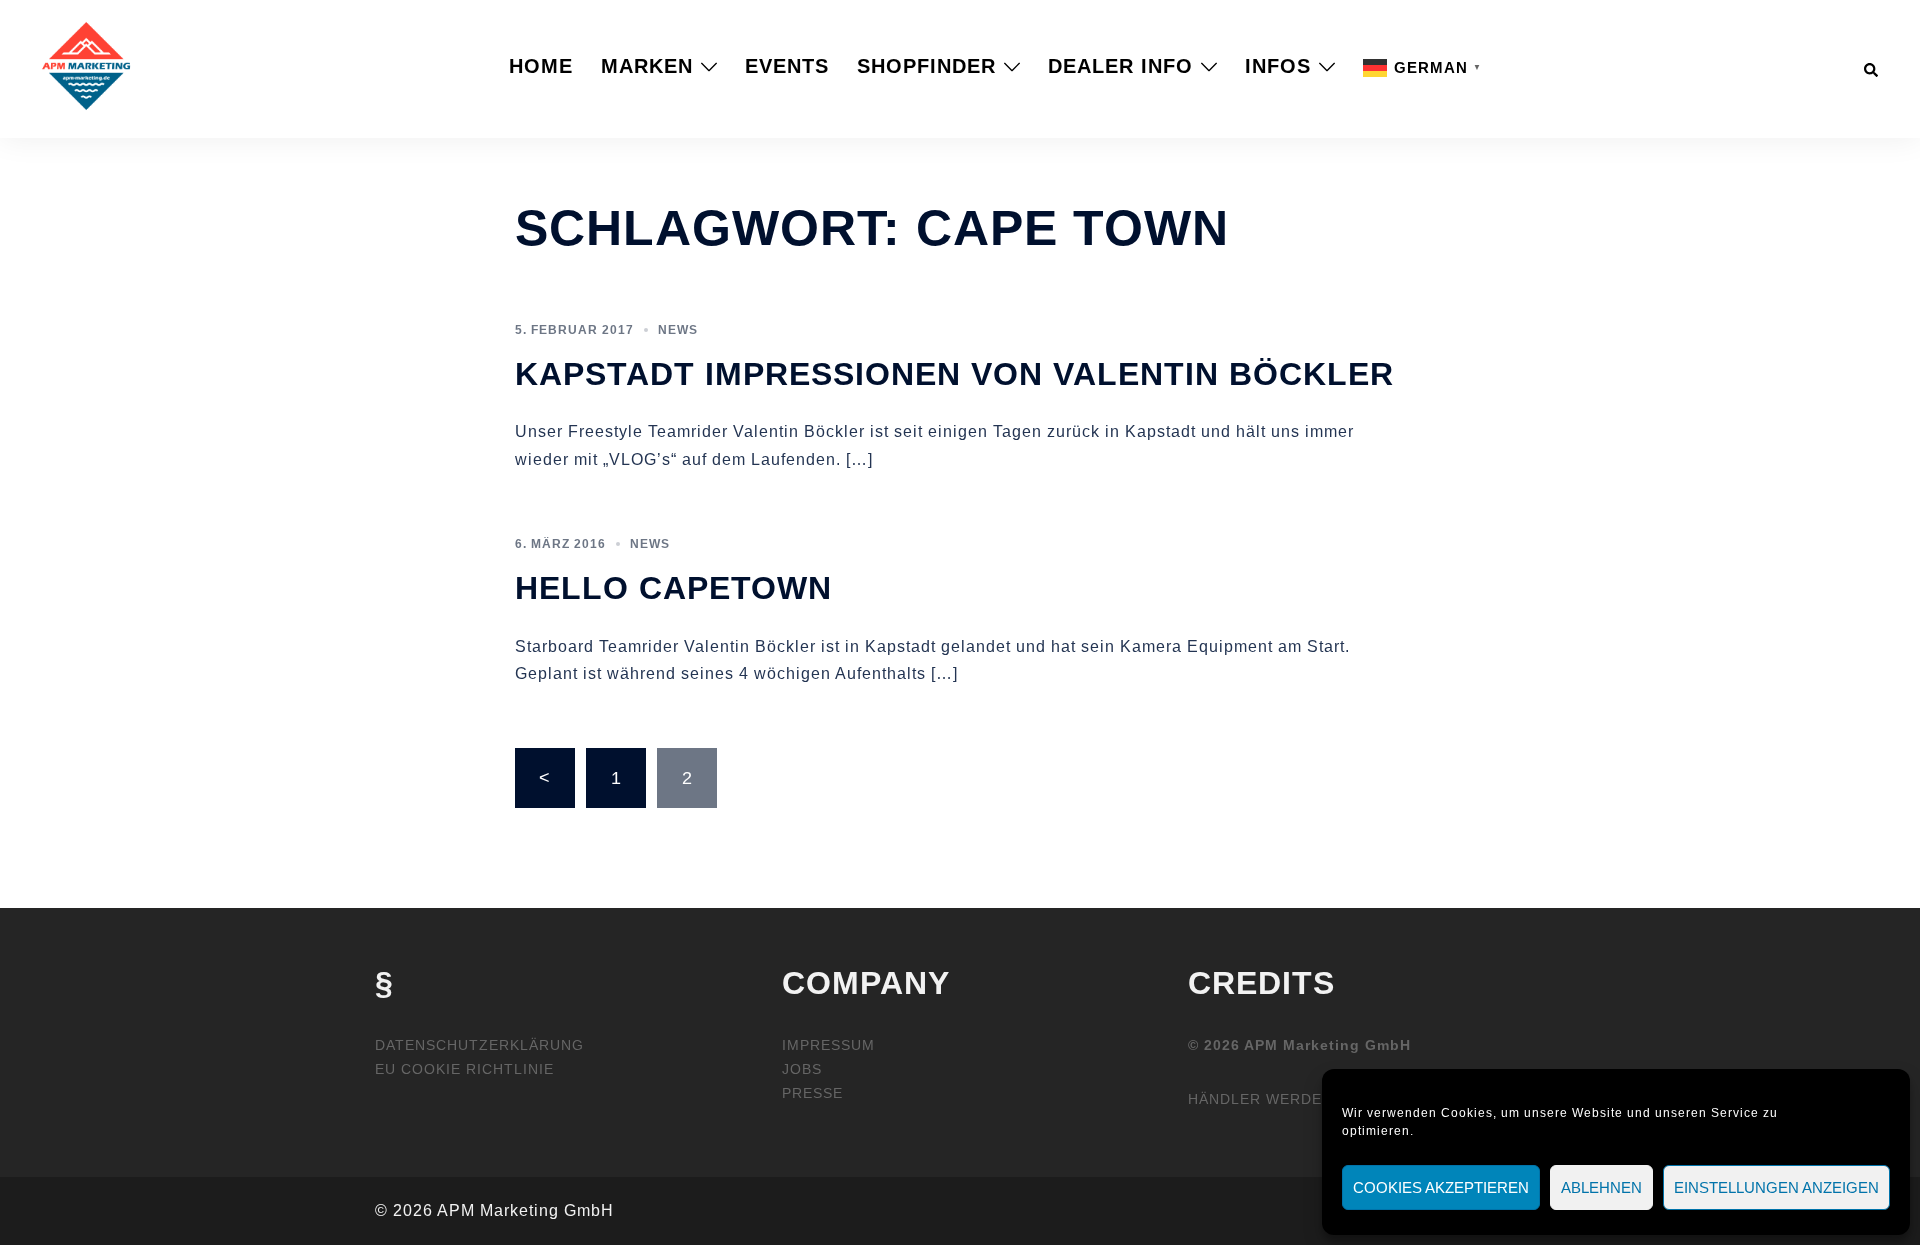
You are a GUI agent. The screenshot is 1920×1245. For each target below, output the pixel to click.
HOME (541, 66)
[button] (1872, 66)
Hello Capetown (673, 588)
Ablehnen (1601, 1187)
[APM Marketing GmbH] (86, 65)
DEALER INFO (1120, 66)
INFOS (1278, 66)
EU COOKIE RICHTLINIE (464, 1069)
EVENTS (787, 66)
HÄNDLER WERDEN (1260, 1099)
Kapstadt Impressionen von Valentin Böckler (954, 374)
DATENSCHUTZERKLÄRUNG (479, 1045)
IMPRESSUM (828, 1045)
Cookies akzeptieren (1441, 1187)
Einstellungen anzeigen (1776, 1187)
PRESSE (812, 1093)
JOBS (802, 1069)
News (678, 330)
